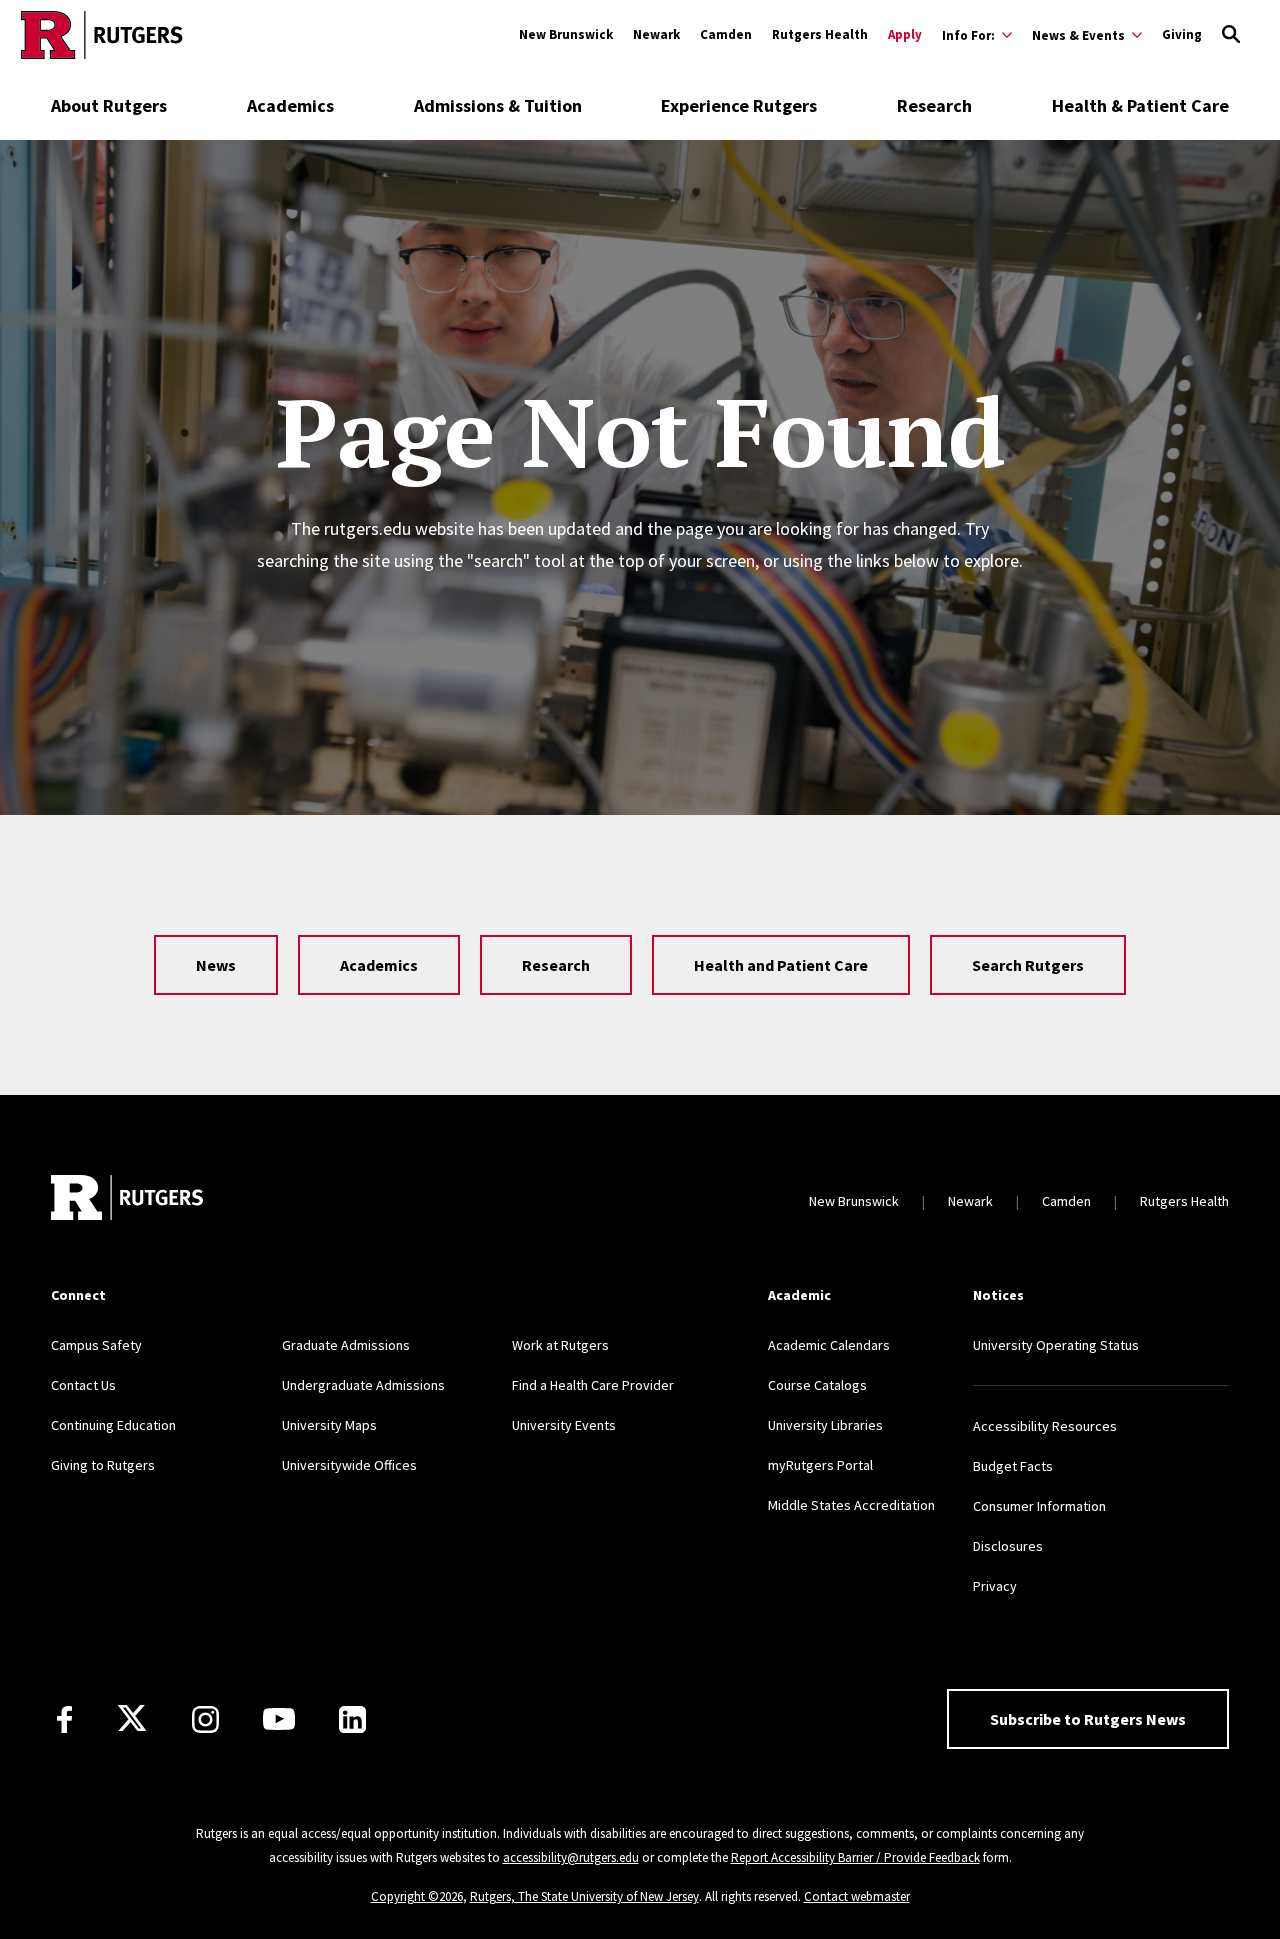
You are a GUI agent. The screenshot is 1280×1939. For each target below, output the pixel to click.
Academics (290, 105)
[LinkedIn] (352, 1719)
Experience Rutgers (739, 105)
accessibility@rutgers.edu (571, 1857)
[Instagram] (205, 1719)
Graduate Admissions (346, 1345)
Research (934, 105)
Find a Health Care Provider (593, 1385)
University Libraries (825, 1425)
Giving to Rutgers (103, 1465)
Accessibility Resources (1045, 1426)
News (216, 965)
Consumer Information (1039, 1506)
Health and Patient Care (781, 965)
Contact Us (83, 1385)
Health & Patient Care (1140, 105)
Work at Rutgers (560, 1345)
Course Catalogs (817, 1385)
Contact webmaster (857, 1896)
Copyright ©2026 (417, 1896)
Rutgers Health (820, 34)
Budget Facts (1013, 1466)
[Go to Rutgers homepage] (102, 35)
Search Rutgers (1028, 965)
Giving (1182, 34)
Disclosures (1008, 1546)
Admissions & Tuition (498, 105)
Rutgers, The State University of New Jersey (584, 1896)
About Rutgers (109, 105)
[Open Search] (1231, 35)
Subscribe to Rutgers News (1088, 1719)
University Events (564, 1425)
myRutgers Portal (820, 1465)
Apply (905, 34)
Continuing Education (113, 1425)
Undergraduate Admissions (363, 1385)
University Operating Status (1056, 1345)
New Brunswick (566, 34)
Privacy (995, 1586)
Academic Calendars (829, 1345)
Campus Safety (96, 1345)
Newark (656, 34)
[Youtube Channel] (279, 1719)
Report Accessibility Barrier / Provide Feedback (855, 1857)
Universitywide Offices (349, 1465)
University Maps (329, 1425)
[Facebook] (64, 1719)
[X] (132, 1719)
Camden (726, 34)
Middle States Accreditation (851, 1505)
